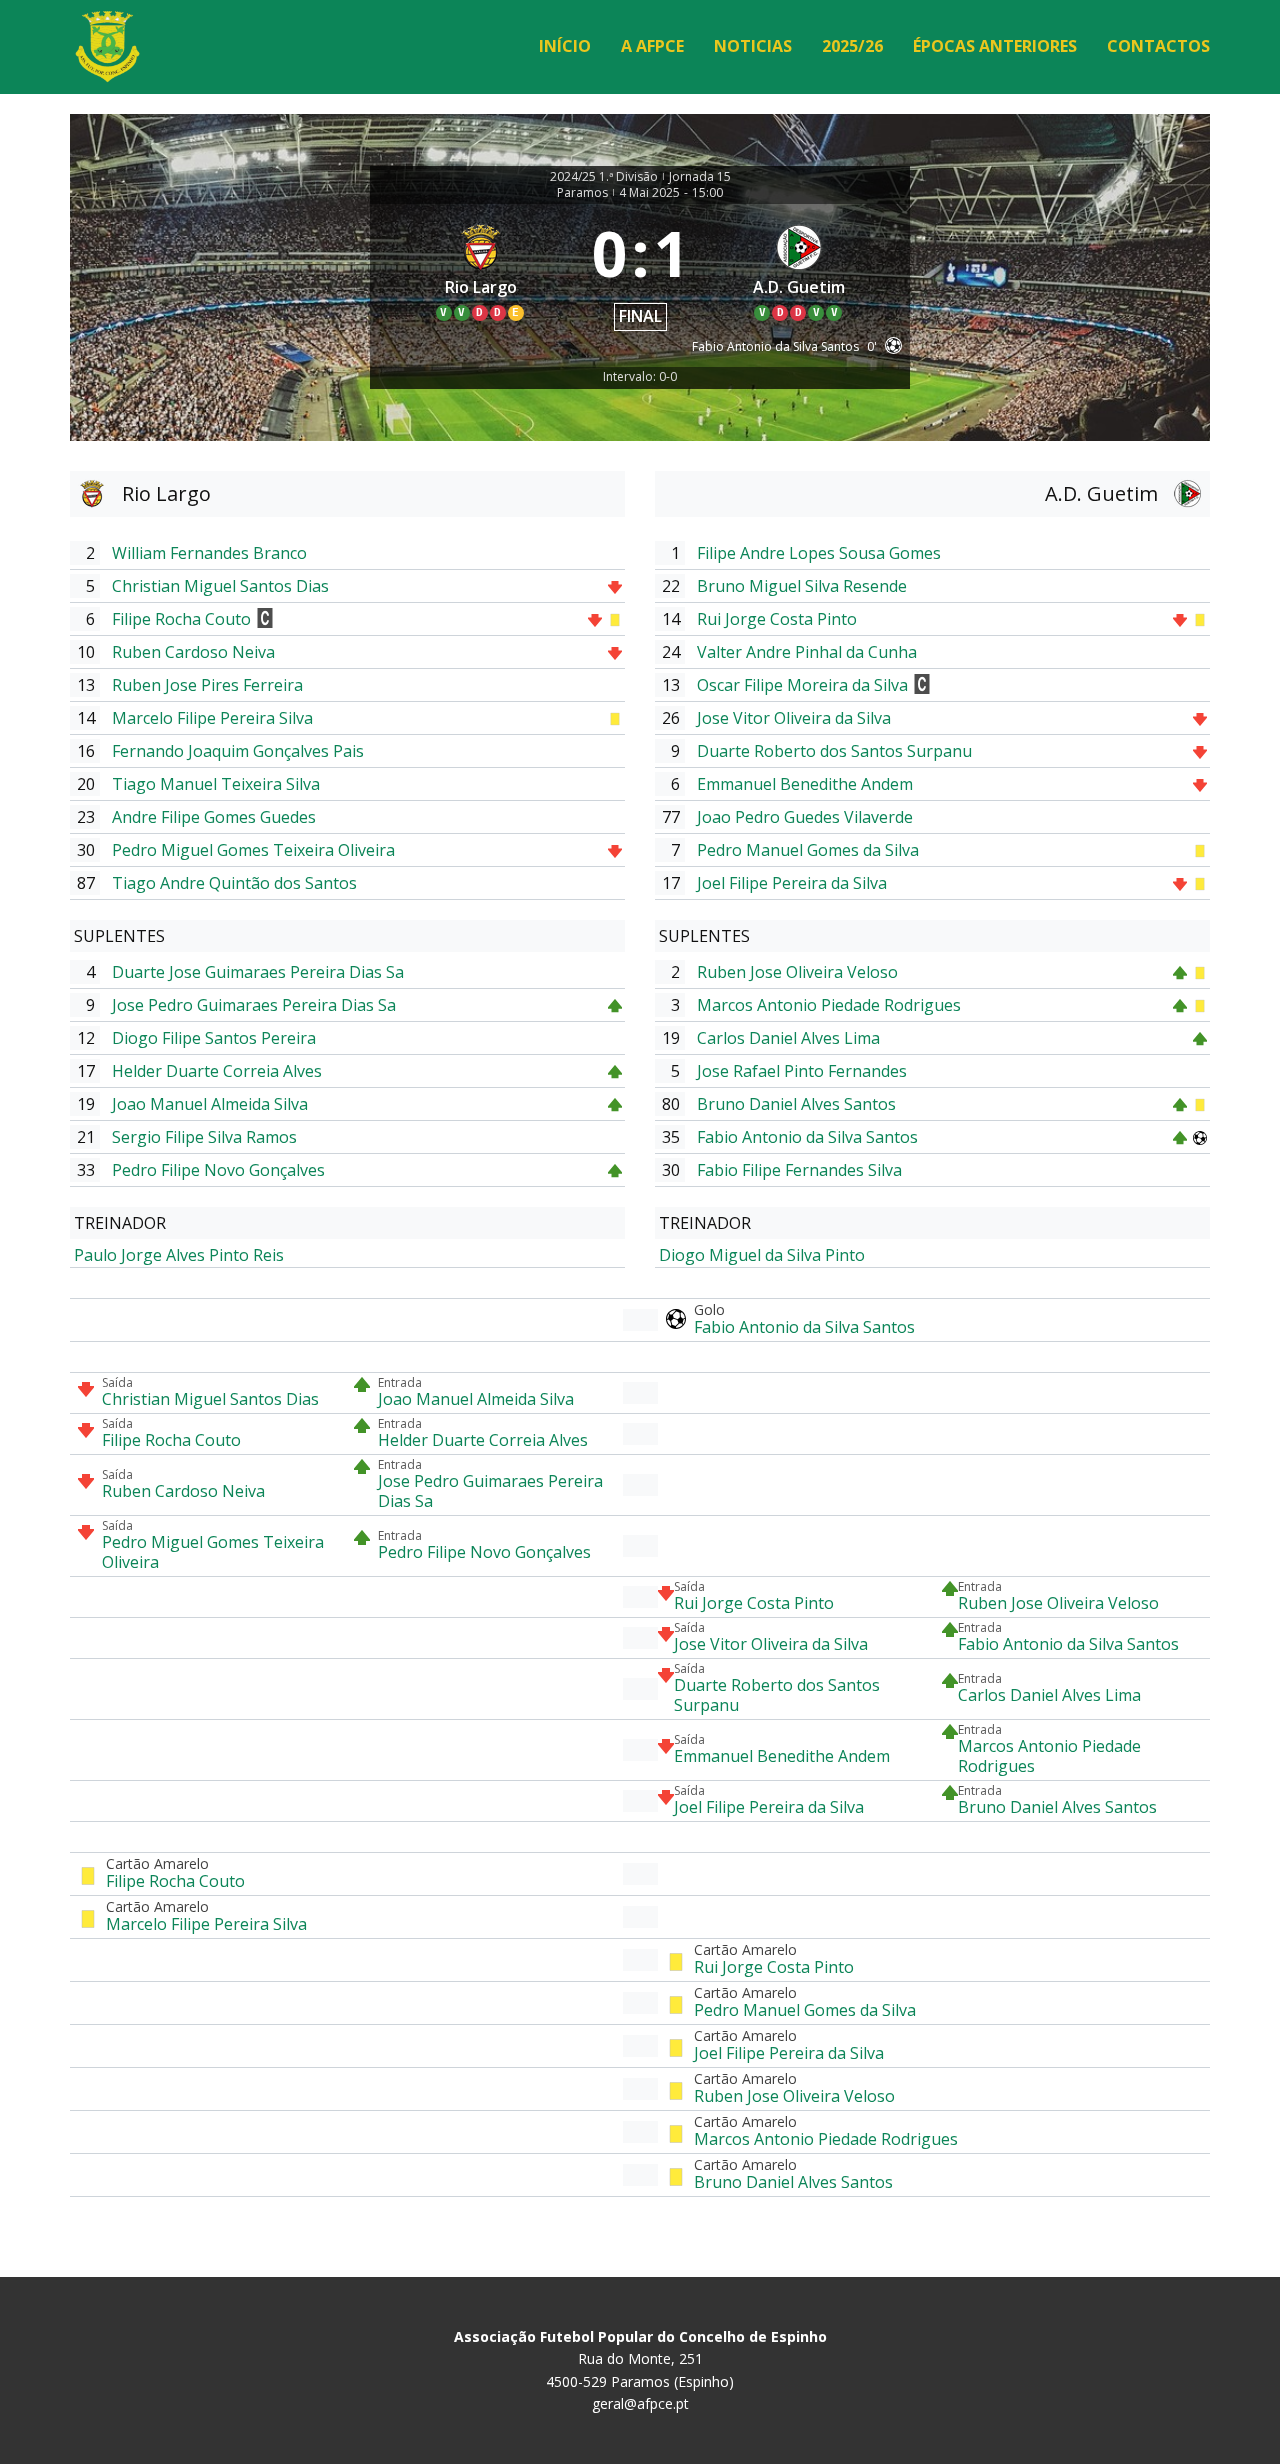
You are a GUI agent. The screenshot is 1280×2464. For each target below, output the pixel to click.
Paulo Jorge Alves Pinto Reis (179, 1255)
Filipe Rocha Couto (181, 619)
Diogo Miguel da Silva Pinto (762, 1255)
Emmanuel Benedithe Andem (805, 784)
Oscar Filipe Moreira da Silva (802, 685)
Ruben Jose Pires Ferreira (207, 685)
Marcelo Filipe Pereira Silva (212, 718)
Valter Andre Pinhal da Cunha (807, 652)
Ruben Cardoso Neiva (193, 652)
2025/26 (852, 46)
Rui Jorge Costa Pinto (777, 619)
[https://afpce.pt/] (107, 46)
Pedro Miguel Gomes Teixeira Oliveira (253, 850)
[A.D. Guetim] (800, 271)
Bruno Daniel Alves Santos (796, 1104)
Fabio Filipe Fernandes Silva (799, 1170)
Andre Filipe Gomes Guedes (214, 817)
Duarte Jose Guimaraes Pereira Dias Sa (258, 972)
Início (565, 46)
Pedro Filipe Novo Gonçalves (218, 1170)
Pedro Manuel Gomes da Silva (808, 850)
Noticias (753, 46)
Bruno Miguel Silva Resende (802, 586)
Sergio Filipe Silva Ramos (204, 1137)
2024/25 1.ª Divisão (604, 177)
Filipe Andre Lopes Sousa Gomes (819, 553)
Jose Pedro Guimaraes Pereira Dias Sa (254, 1005)
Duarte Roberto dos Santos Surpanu (834, 751)
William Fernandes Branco (209, 553)
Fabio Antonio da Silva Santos (807, 1137)
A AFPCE (652, 46)
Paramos (582, 193)
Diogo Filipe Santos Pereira (214, 1038)
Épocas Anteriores (995, 46)
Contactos (1158, 46)
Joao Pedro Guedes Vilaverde (805, 817)
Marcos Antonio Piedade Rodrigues (829, 1005)
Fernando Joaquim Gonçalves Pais (238, 751)
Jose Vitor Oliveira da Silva (794, 718)
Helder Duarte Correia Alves (217, 1071)
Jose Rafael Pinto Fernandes (802, 1071)
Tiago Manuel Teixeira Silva (216, 784)
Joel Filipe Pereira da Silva (792, 883)
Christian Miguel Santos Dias (220, 586)
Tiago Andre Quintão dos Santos (234, 883)
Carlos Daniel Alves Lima (788, 1038)
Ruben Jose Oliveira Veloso (797, 972)
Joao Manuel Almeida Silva (210, 1104)
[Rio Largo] (481, 271)
